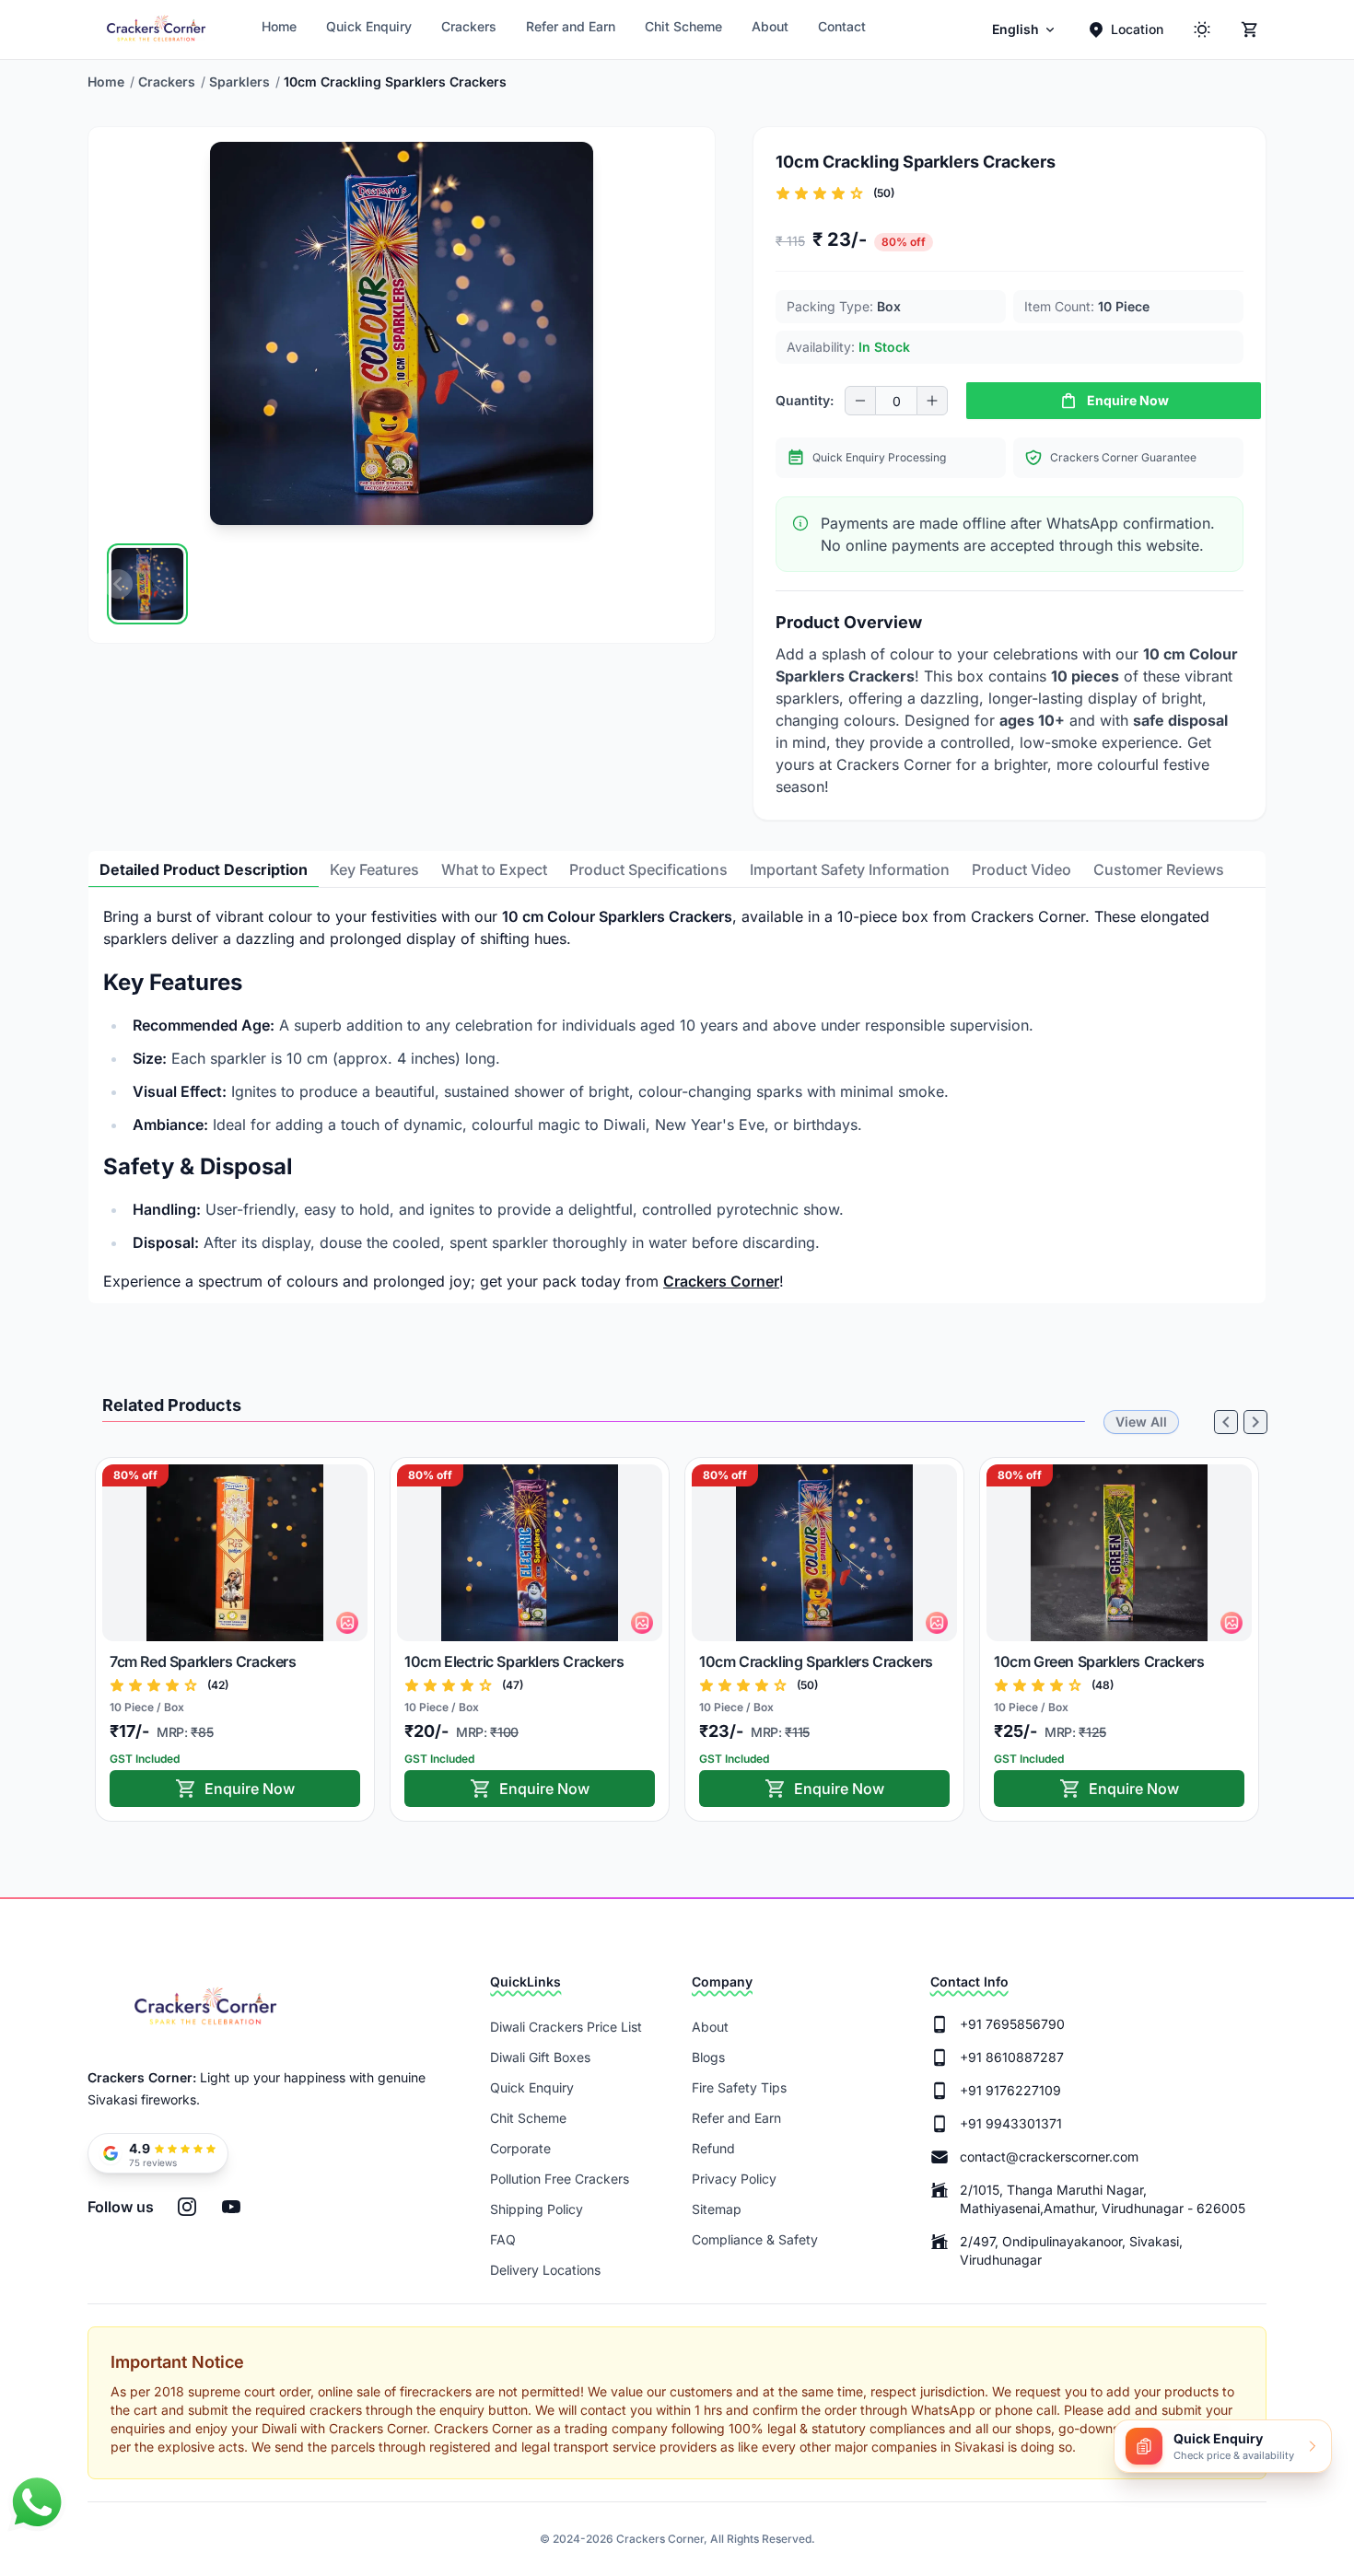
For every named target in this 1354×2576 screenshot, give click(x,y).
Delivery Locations (545, 2270)
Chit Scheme (683, 26)
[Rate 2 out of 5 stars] (801, 193)
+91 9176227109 (1010, 2090)
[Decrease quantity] (860, 401)
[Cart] (1250, 29)
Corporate (520, 2148)
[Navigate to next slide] (685, 584)
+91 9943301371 (1011, 2123)
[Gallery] (402, 584)
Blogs (708, 2057)
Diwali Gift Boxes (540, 2057)
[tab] (204, 869)
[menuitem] (1025, 29)
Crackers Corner (721, 1281)
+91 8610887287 (1012, 2057)
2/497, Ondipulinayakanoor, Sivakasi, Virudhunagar (1071, 2250)
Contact (842, 26)
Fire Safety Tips (739, 2087)
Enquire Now (250, 1789)
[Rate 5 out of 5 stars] (857, 193)
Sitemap (717, 2209)
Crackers (469, 26)
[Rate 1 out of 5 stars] (783, 193)
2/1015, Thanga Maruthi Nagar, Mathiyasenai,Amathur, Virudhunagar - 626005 (1103, 2199)
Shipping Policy (537, 2209)
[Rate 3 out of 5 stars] (820, 193)
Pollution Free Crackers (560, 2179)
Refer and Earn (571, 26)
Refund (713, 2148)
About (770, 26)
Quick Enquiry (369, 26)
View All (1141, 1422)
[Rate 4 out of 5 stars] (838, 193)
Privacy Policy (734, 2179)
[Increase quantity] (932, 401)
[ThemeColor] (1202, 29)
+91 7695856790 (1012, 2024)
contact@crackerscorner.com (1049, 2156)
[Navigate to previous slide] (118, 584)
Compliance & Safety (755, 2239)
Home (279, 26)
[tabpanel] (677, 1099)
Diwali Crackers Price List (566, 2027)
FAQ (503, 2239)
